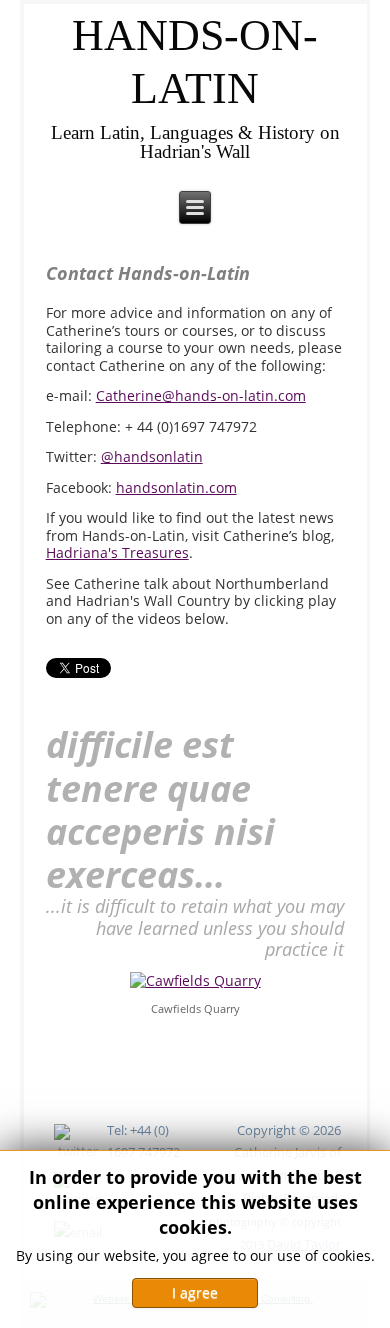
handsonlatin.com (176, 487)
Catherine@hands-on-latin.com (201, 395)
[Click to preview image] (195, 978)
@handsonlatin (152, 456)
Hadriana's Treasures (117, 552)
